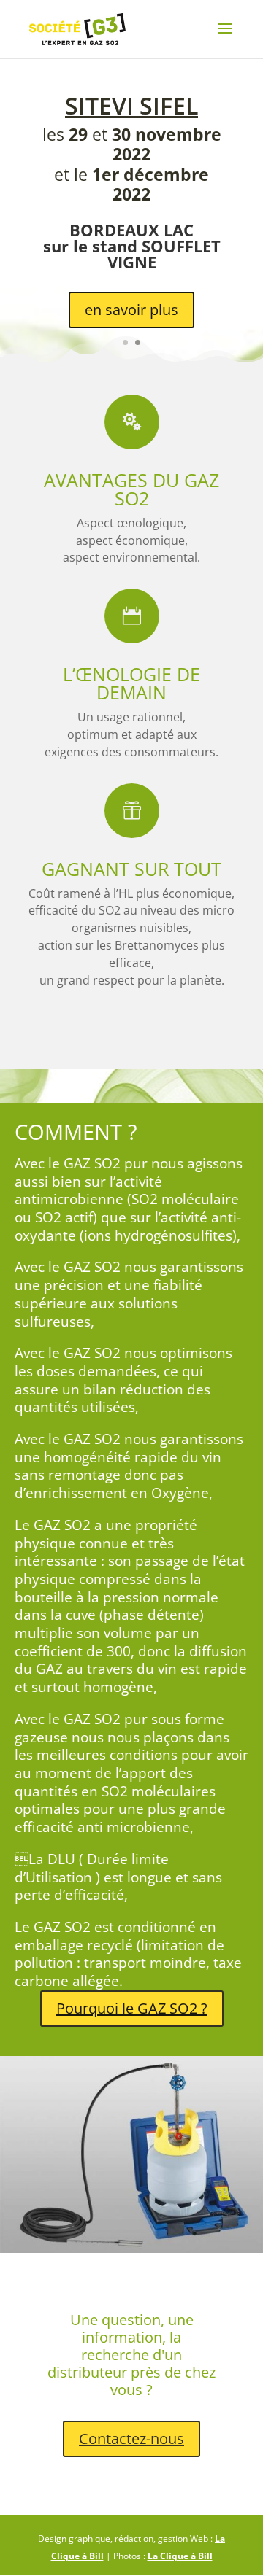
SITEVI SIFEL (131, 105)
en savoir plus (131, 310)
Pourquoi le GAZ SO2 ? (132, 2008)
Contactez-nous (131, 2439)
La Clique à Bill (180, 2556)
